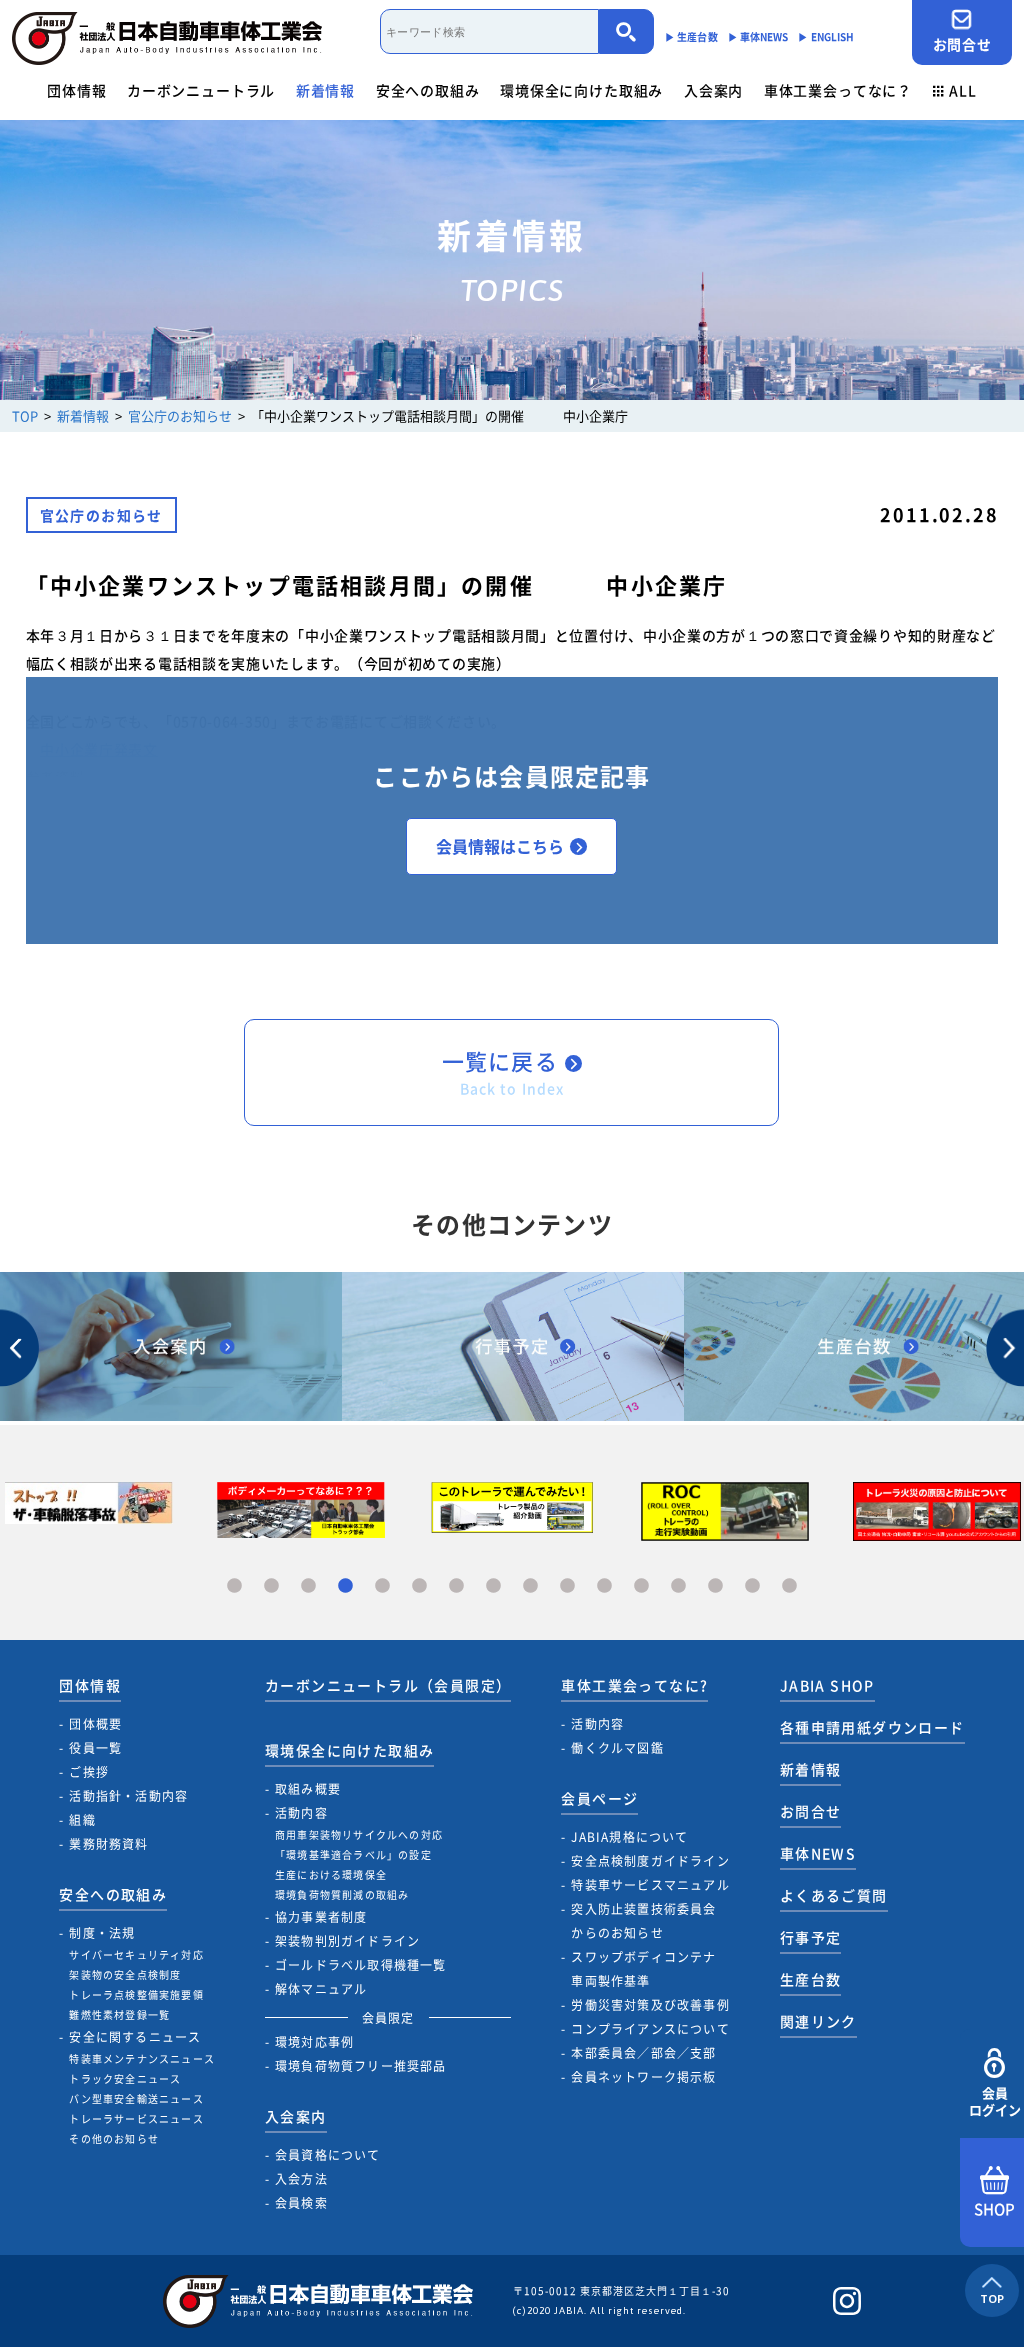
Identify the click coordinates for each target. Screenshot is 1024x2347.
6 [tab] (419, 1586)
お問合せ (962, 44)
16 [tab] (789, 1586)
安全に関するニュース (135, 2037)
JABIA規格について (629, 1837)
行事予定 (811, 1937)
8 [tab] (493, 1586)
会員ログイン (995, 2101)
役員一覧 (95, 1748)
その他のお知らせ (114, 2138)
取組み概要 (308, 1789)
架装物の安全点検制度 (125, 1974)
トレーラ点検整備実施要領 (136, 1994)
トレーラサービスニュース (136, 2118)
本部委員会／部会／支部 (643, 2053)
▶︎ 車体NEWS (758, 36)
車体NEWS (818, 1853)
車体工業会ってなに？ (838, 90)
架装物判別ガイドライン (347, 1941)
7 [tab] (456, 1586)
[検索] (626, 31)
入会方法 (301, 2179)
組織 (82, 1820)
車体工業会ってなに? (634, 1685)
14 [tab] (715, 1586)
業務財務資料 (108, 1844)
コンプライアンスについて (650, 2029)
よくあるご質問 (834, 1895)
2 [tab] (271, 1586)
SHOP (994, 2209)
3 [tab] (308, 1586)
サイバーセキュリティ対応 (136, 1954)
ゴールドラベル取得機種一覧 (361, 1965)
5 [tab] (382, 1586)
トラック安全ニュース (125, 2078)
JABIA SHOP (827, 1685)
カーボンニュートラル (201, 90)
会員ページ (599, 1798)
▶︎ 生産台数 (691, 36)
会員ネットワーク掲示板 (643, 2077)
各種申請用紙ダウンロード (872, 1727)
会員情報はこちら (500, 846)
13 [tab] (678, 1586)
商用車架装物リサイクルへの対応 (359, 1834)
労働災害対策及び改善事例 (650, 2005)
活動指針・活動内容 (128, 1796)
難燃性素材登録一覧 (119, 2014)
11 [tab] (604, 1586)
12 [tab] (641, 1586)
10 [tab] (567, 1586)
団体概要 (95, 1724)
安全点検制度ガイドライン (650, 1861)
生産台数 (811, 1979)
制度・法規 (102, 1933)
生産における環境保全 (331, 1874)
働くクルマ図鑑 (617, 1748)
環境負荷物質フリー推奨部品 (361, 2066)
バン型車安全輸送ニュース (136, 2098)
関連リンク (818, 2021)
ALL (963, 90)
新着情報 (325, 90)
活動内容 (301, 1813)
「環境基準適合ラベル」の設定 (353, 1854)
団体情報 (76, 90)
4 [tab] (345, 1586)
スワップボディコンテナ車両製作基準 (643, 1969)
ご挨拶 (89, 1772)
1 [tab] (234, 1586)
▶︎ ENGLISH (826, 36)
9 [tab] (530, 1586)
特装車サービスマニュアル (650, 1885)
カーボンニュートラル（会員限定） (388, 1685)
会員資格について (328, 2155)
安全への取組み (428, 90)
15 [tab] (752, 1586)
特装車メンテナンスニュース (142, 2058)
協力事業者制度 (321, 1917)
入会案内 (713, 90)
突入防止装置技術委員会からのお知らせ (643, 1921)
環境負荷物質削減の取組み (342, 1894)
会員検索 (301, 2203)
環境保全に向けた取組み (581, 90)
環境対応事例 (314, 2042)
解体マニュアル (321, 1989)
